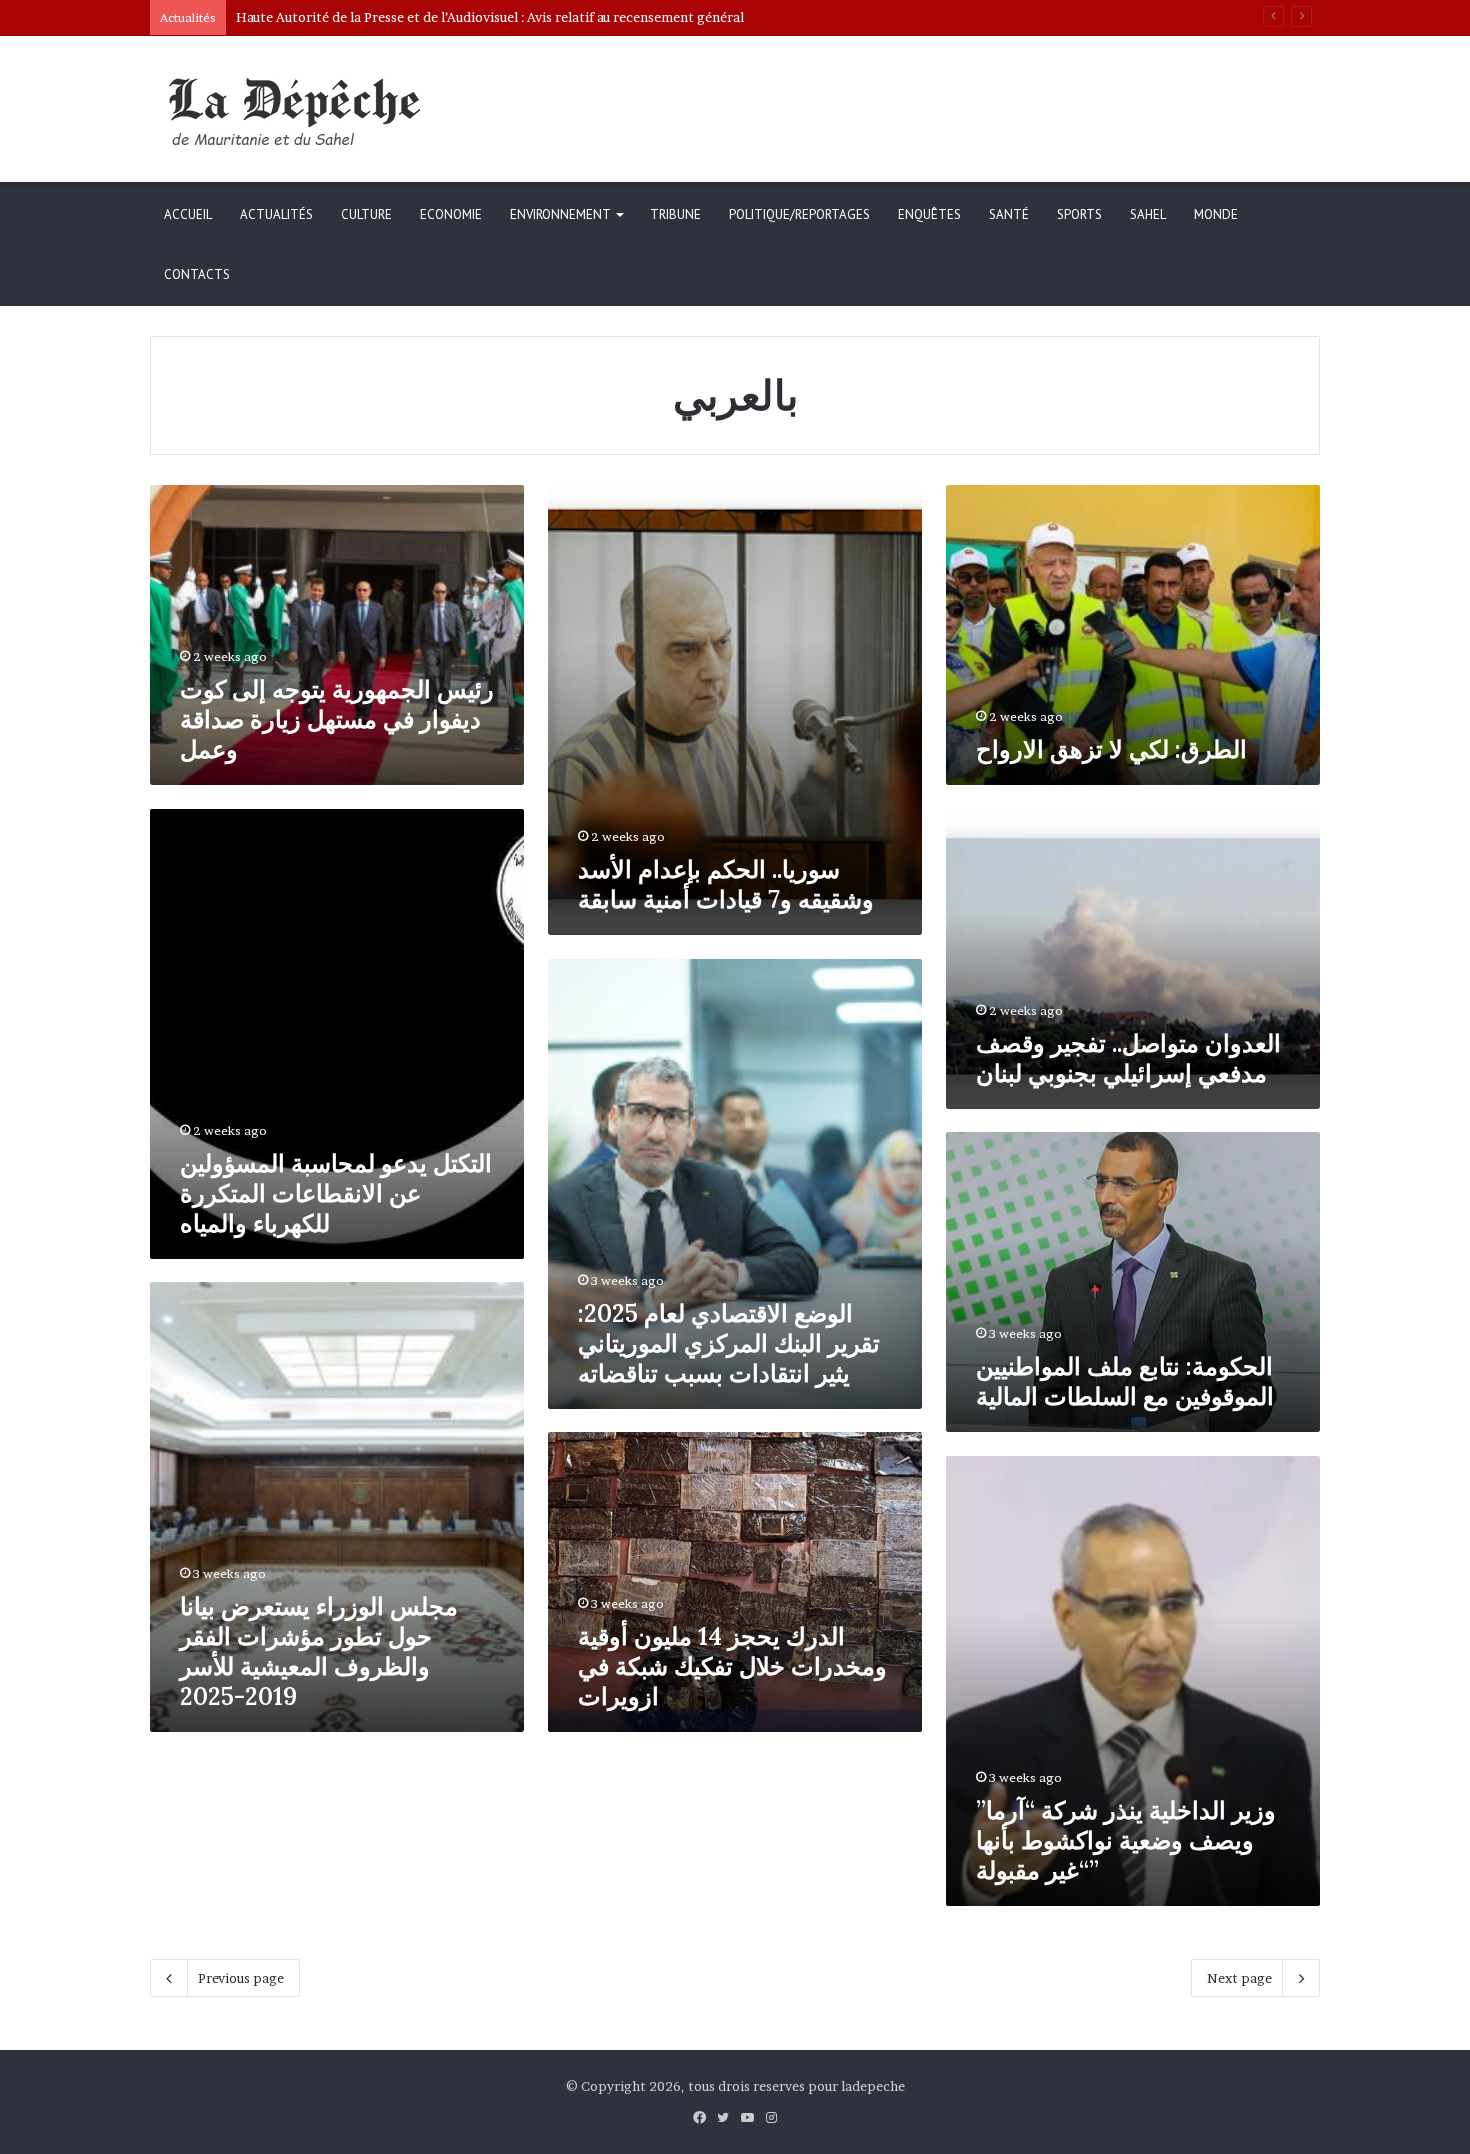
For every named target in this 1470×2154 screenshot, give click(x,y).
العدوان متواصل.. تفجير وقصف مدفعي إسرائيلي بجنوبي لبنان (1128, 1058)
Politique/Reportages (799, 214)
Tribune (675, 214)
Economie (451, 214)
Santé (1009, 214)
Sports (1079, 214)
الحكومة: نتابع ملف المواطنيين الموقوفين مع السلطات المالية (1125, 1381)
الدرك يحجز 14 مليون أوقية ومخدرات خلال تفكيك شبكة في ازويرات (732, 1666)
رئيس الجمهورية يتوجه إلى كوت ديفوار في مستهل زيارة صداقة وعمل (337, 719)
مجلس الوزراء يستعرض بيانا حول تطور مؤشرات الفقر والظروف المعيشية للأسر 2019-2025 (319, 1651)
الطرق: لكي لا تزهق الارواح (1111, 749)
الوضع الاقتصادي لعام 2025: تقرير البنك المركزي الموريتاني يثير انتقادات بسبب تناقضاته (729, 1343)
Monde (1216, 214)
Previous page (241, 1978)
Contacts (197, 274)
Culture (366, 214)
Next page (1239, 1978)
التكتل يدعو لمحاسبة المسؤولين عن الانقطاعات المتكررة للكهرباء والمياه (336, 1193)
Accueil (188, 214)
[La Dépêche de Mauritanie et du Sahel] (300, 111)
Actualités (276, 214)
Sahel (1148, 214)
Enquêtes (929, 214)
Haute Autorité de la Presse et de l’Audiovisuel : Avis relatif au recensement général (490, 17)
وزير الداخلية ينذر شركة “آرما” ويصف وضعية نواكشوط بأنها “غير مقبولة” (1126, 1840)
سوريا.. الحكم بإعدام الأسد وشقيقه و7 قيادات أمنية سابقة (726, 884)
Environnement (560, 214)
